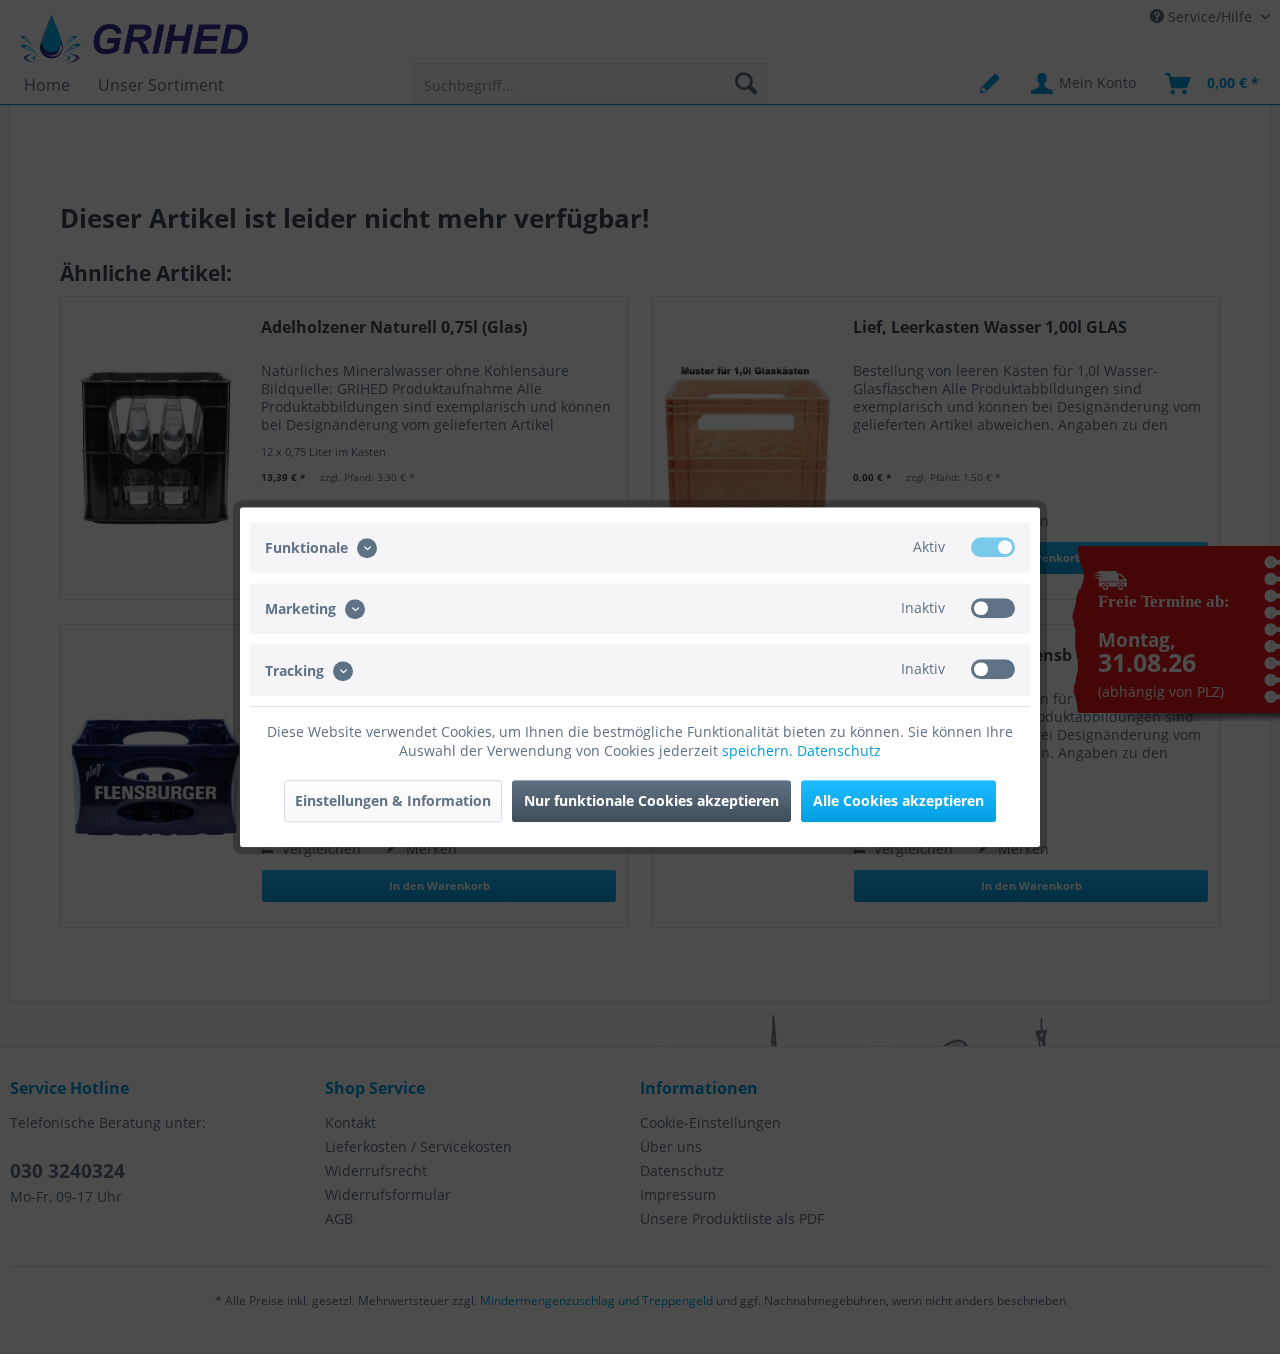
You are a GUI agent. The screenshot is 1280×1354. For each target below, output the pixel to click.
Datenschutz (839, 750)
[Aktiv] (993, 547)
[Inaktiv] (993, 608)
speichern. (759, 750)
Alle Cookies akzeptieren (898, 800)
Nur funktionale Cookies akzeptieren (651, 800)
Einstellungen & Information (393, 800)
